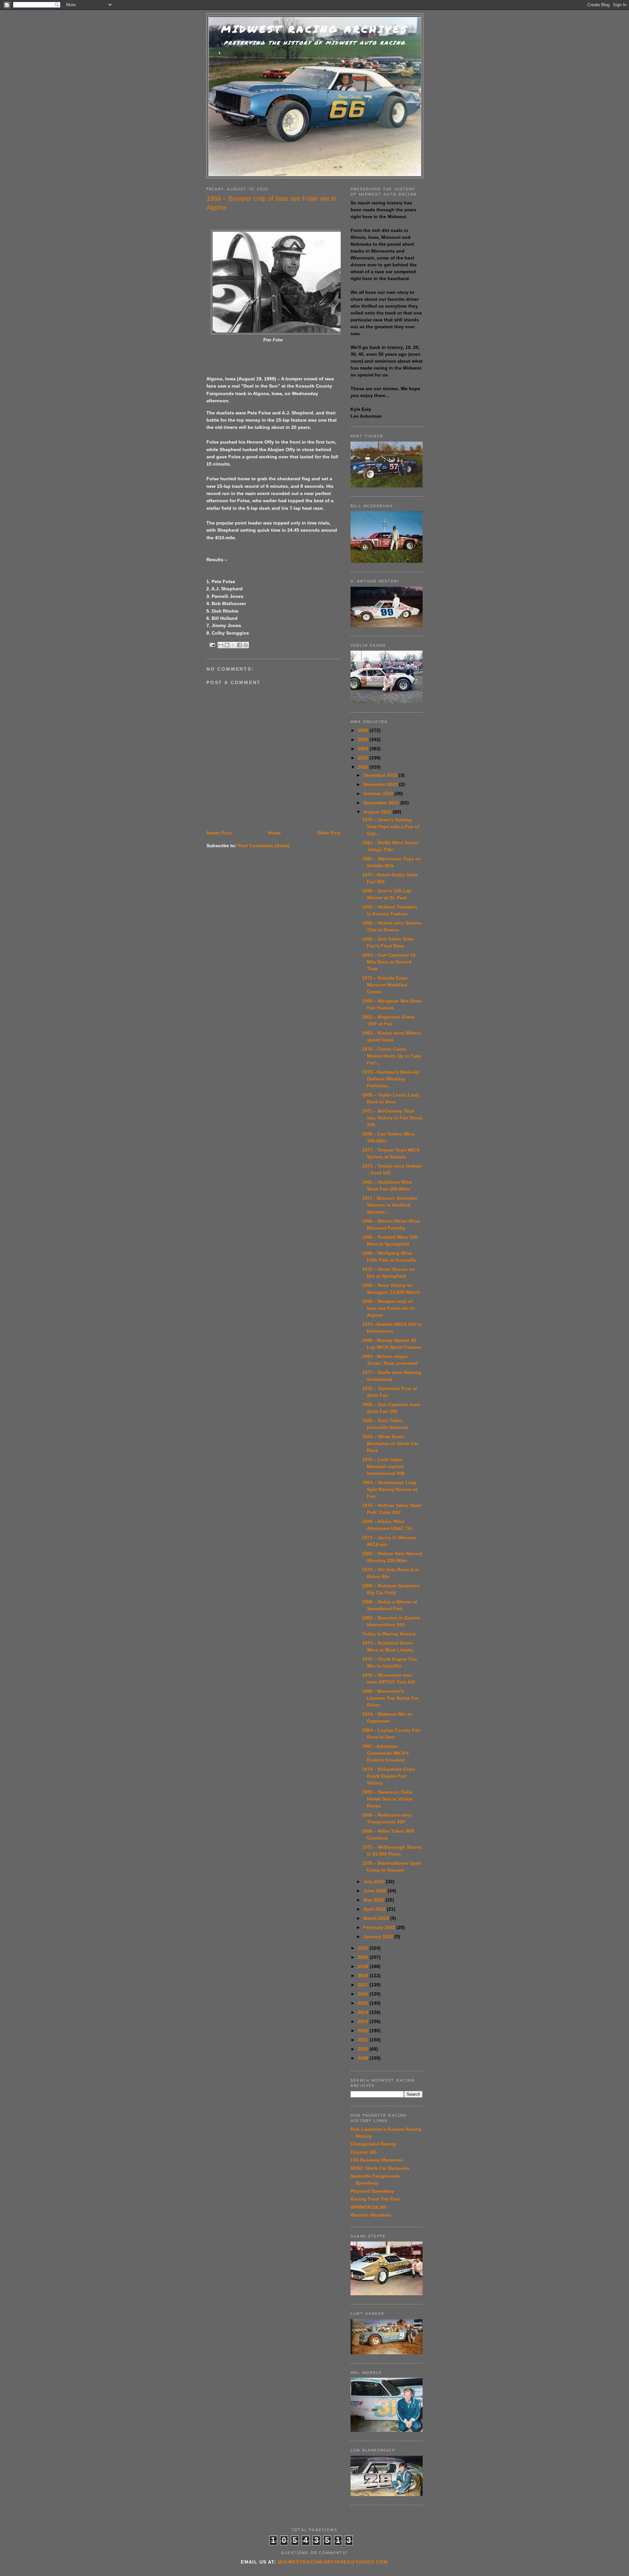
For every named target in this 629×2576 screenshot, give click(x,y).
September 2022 (382, 803)
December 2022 (381, 775)
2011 (364, 2040)
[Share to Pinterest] (246, 645)
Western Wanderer (371, 2215)
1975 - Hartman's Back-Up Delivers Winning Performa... (391, 1079)
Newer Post (219, 833)
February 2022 (380, 1927)
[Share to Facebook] (239, 645)
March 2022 (377, 1918)
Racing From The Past (375, 2199)
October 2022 (379, 793)
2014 (364, 2012)
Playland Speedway (372, 2191)
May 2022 (374, 1900)
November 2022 (381, 784)
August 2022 (378, 812)
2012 (364, 2031)
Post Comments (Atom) (264, 846)
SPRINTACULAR (368, 2207)
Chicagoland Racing (373, 2144)
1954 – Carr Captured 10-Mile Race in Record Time (390, 962)
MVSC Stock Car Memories (380, 2168)
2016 (364, 1994)
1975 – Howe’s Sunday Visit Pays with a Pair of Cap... (391, 827)
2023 (364, 758)
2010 (364, 2049)
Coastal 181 (364, 2152)
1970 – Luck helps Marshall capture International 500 (383, 1466)
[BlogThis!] (227, 645)
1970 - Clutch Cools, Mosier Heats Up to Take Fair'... (392, 1056)
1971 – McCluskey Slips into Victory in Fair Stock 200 (392, 1118)
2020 (364, 1957)
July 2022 (375, 1881)
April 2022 (375, 1909)
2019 (364, 1966)
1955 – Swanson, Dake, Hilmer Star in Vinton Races (388, 1799)
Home (274, 833)
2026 (364, 730)
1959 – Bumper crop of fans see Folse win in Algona (388, 1308)
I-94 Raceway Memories (377, 2160)
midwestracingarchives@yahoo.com (333, 2562)
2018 (364, 1975)
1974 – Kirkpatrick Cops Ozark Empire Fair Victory (389, 1776)
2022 (364, 767)
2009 (364, 2058)
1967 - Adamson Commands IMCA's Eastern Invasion (385, 1753)
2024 (364, 749)
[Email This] (221, 645)
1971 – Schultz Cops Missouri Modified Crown (385, 985)
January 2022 (379, 1937)
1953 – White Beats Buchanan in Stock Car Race (390, 1443)
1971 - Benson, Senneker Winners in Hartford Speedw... (390, 1205)
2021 (364, 1948)
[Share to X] (233, 645)
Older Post (329, 833)
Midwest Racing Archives (315, 29)
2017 (364, 1985)
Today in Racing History (389, 1634)
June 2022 (375, 1891)
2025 (364, 739)
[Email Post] (212, 645)
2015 (364, 2003)
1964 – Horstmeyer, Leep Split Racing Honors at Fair (390, 1489)
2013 (364, 2021)
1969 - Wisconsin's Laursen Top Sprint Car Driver (390, 1698)
